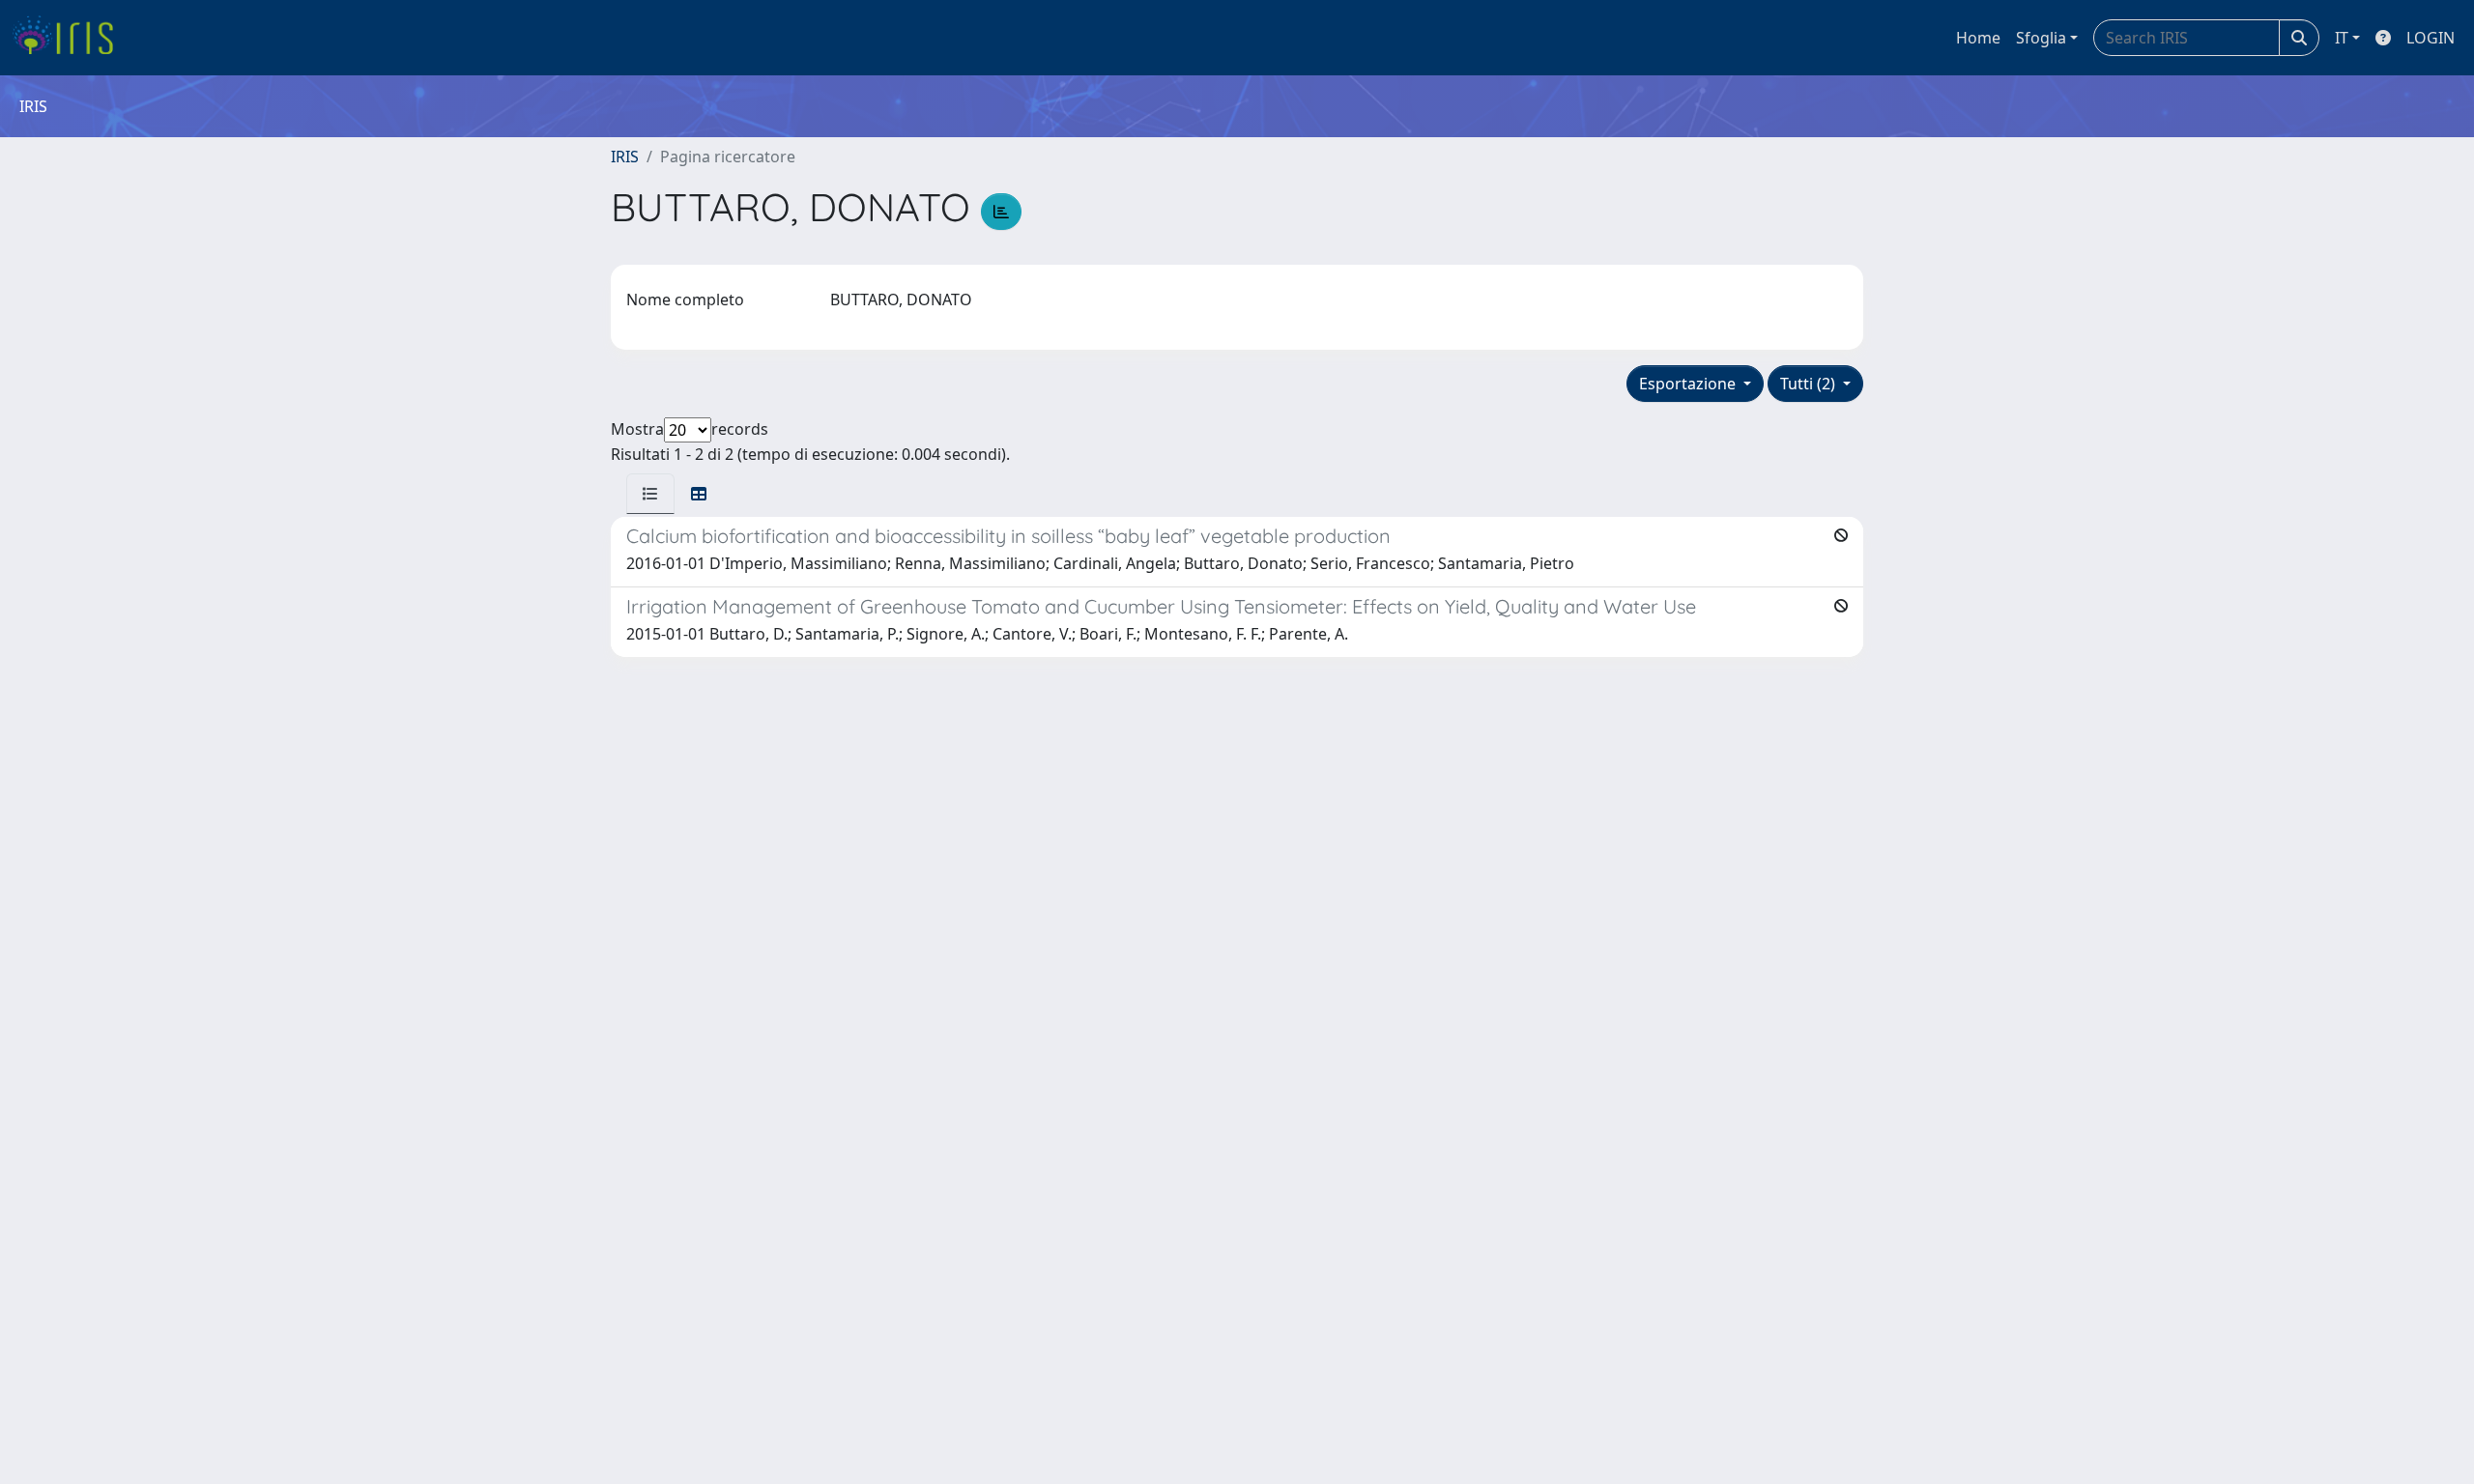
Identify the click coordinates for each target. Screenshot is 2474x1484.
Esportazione (1689, 384)
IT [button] (2342, 38)
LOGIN (2431, 38)
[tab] (650, 494)
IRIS (625, 157)
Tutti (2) (1810, 384)
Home (1978, 38)
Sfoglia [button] (2041, 38)
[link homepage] (70, 38)
